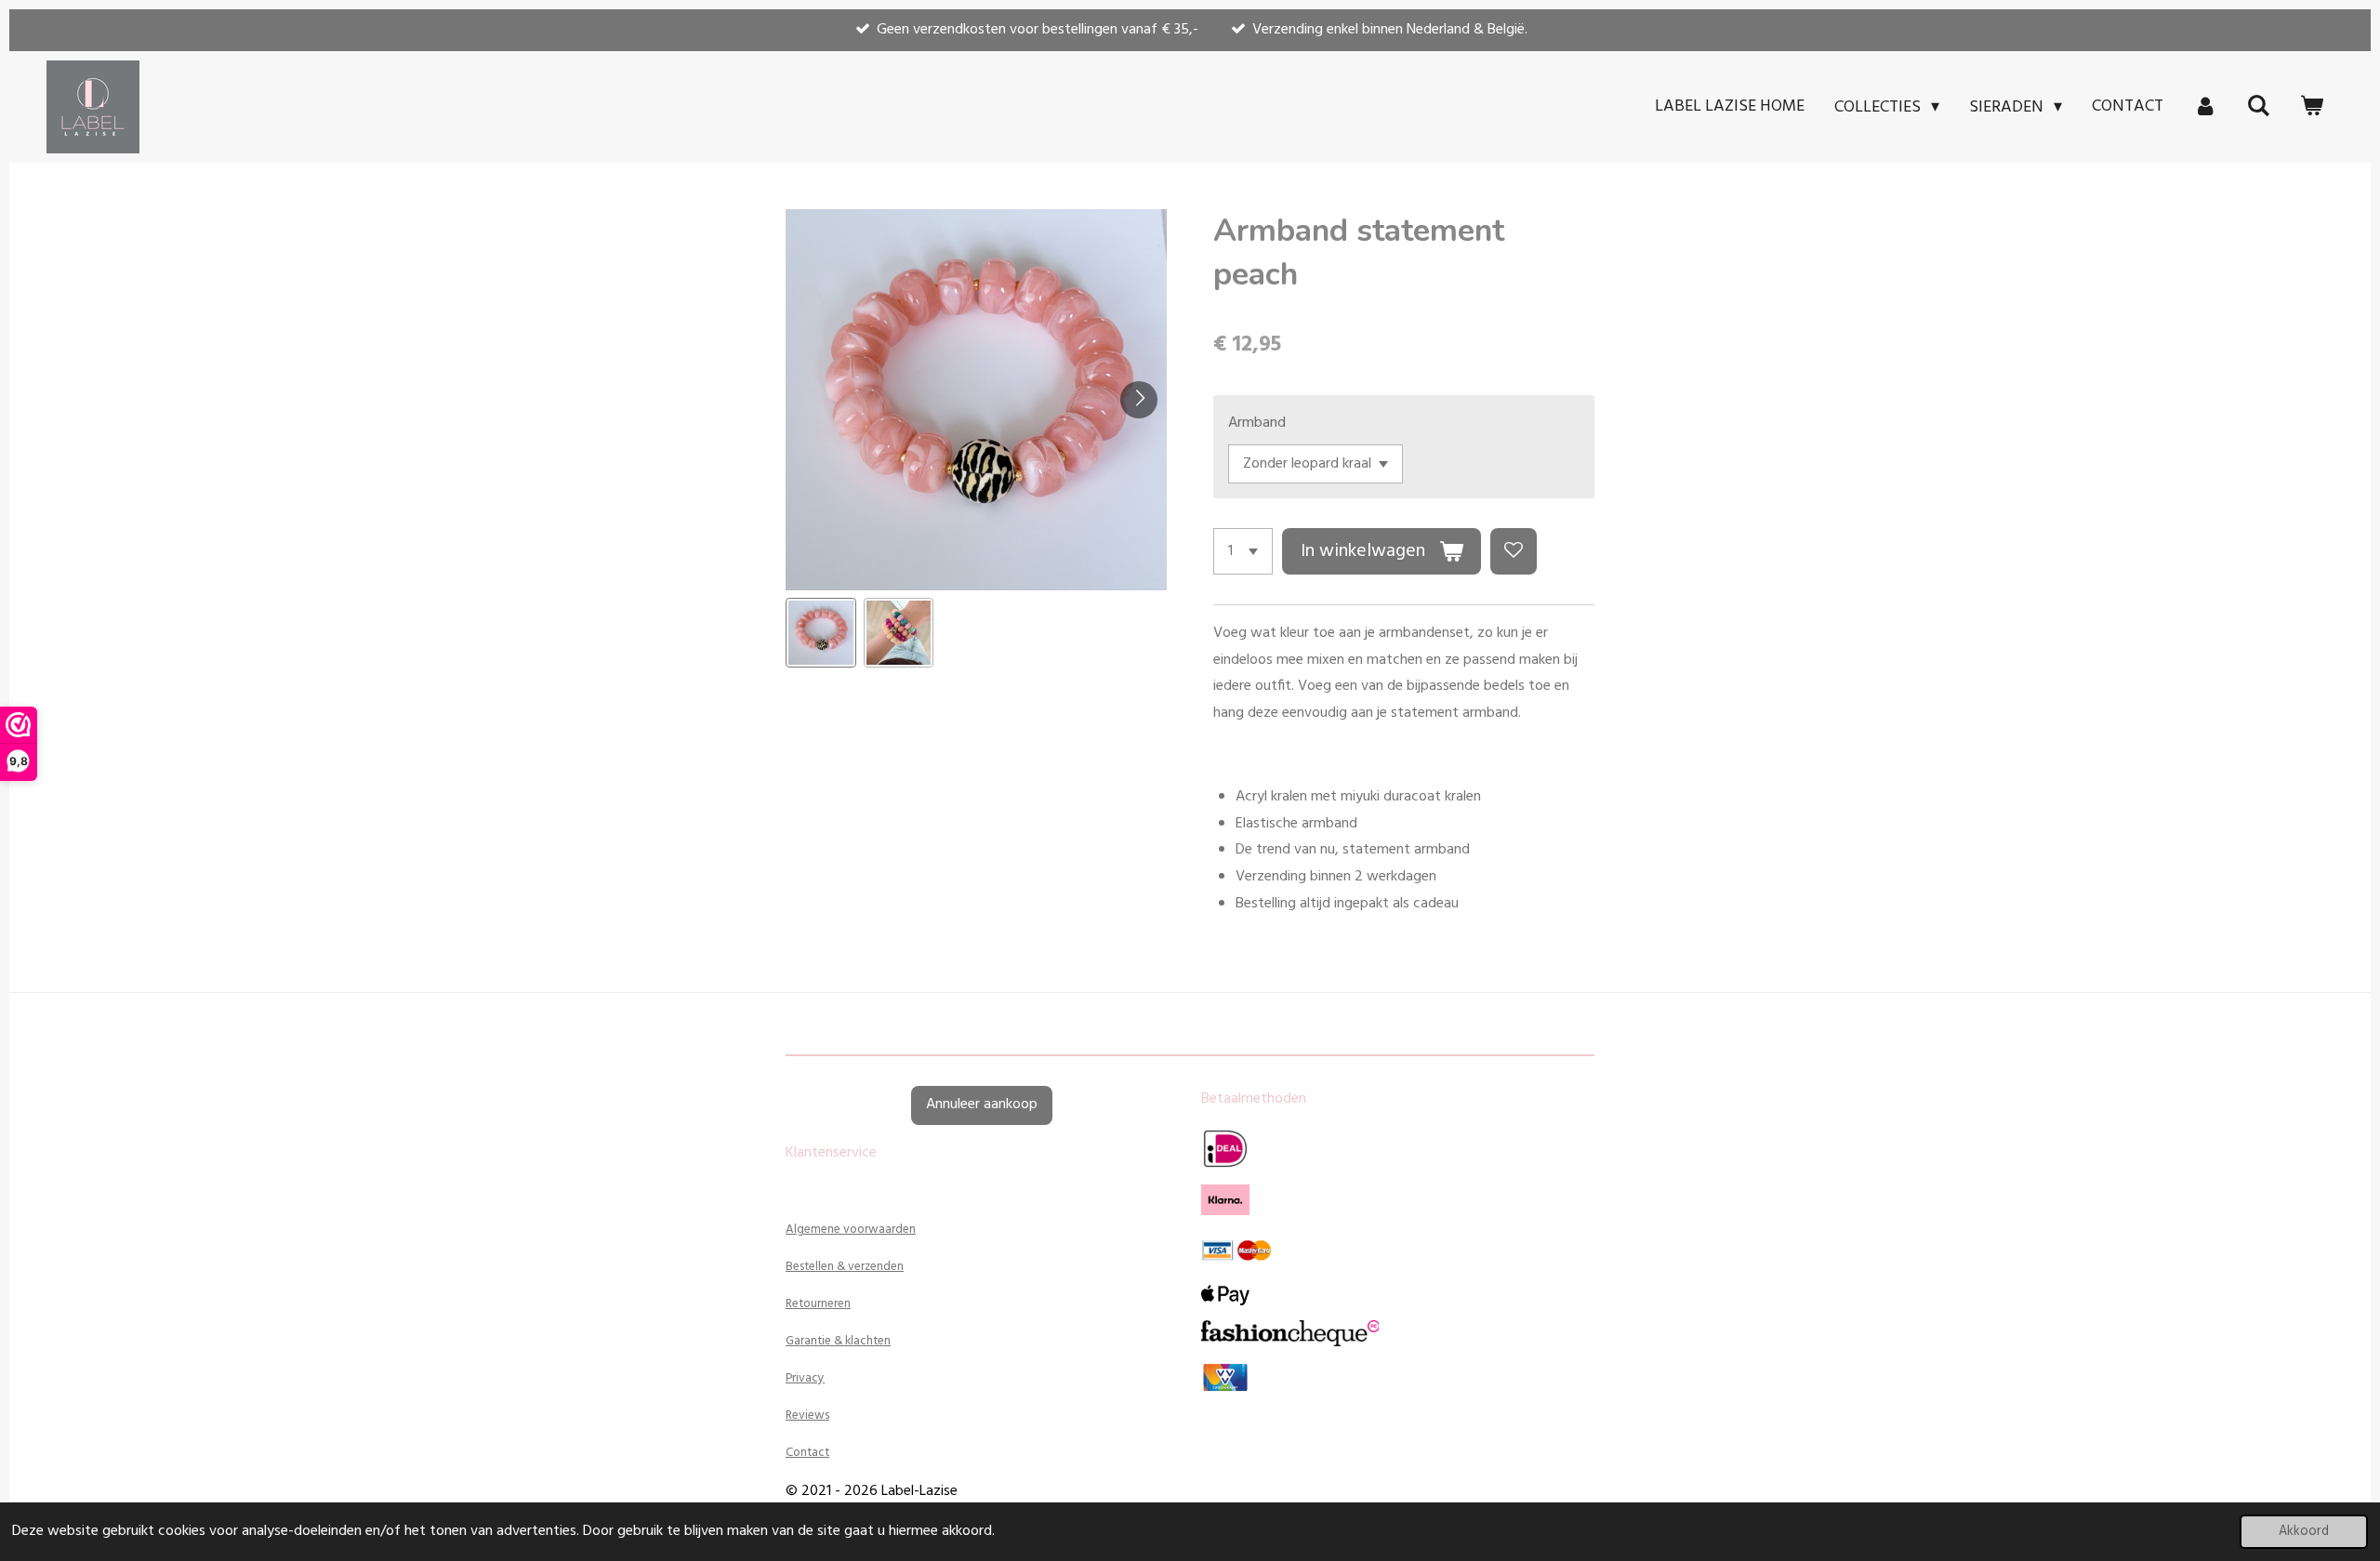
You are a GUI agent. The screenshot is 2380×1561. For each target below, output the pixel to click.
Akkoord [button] (2304, 1532)
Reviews (807, 1415)
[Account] (2205, 107)
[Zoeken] (2259, 107)
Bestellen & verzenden (845, 1267)
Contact (807, 1453)
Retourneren (818, 1304)
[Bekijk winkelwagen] (2312, 107)
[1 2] (1243, 551)
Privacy (805, 1378)
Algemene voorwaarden (851, 1230)
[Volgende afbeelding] (1139, 400)
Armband (1257, 423)
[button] (821, 633)
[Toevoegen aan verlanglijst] (1514, 551)
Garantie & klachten (838, 1341)
